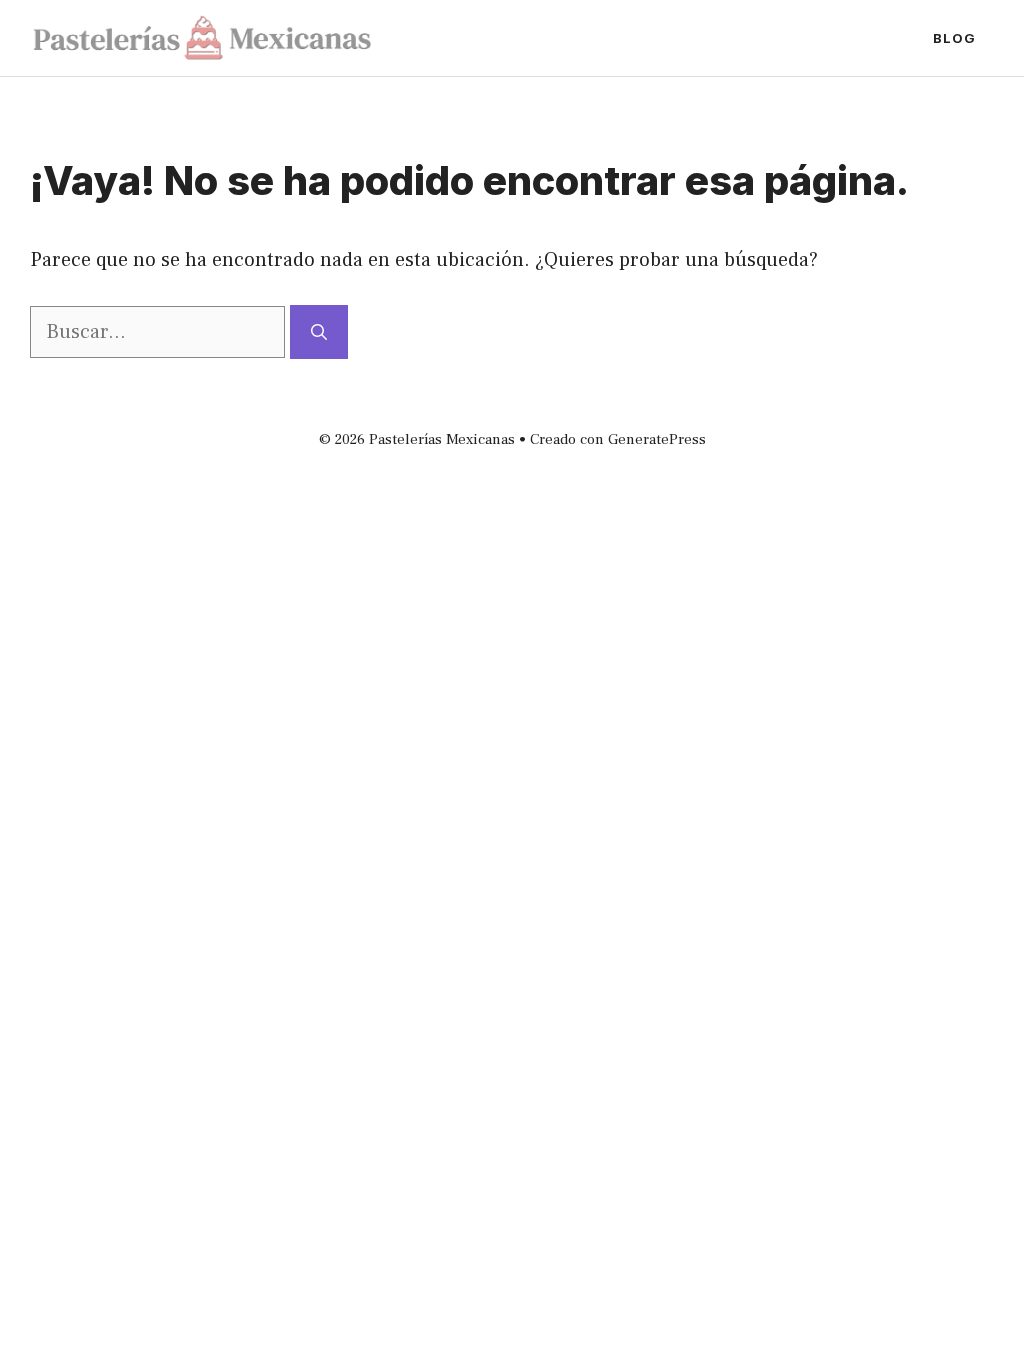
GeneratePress (657, 439)
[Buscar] (319, 332)
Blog (954, 38)
